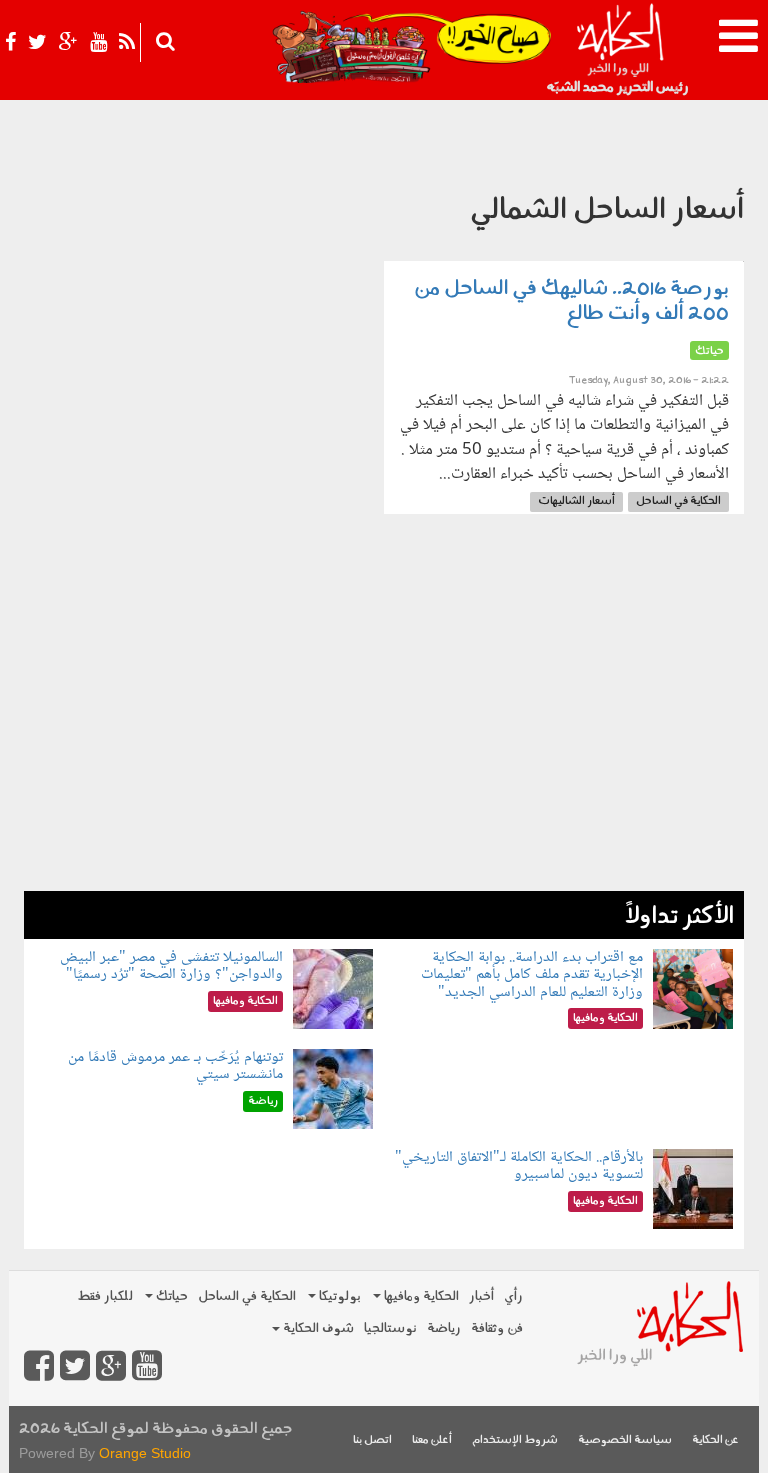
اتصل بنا (372, 1440)
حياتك (170, 1296)
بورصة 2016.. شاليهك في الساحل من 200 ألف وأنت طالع (571, 301)
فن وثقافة (497, 1328)
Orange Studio (145, 1453)
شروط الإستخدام (515, 1440)
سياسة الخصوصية (625, 1440)
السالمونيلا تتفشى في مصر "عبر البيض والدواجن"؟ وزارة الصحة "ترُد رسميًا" (171, 966)
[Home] (619, 50)
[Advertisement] (384, 751)
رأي (513, 1296)
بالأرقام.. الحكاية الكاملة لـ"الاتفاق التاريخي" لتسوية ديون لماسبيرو (519, 1166)
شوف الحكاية (317, 1328)
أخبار (481, 1296)
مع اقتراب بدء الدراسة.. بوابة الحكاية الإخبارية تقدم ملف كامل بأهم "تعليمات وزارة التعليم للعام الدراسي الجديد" (532, 975)
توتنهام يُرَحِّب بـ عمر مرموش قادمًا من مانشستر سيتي (175, 1066)
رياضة (444, 1328)
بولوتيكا (338, 1296)
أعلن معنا (432, 1440)
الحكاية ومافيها (420, 1296)
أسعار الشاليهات (576, 501)
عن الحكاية (715, 1440)
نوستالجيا (390, 1328)
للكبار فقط (105, 1296)
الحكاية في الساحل (678, 501)
